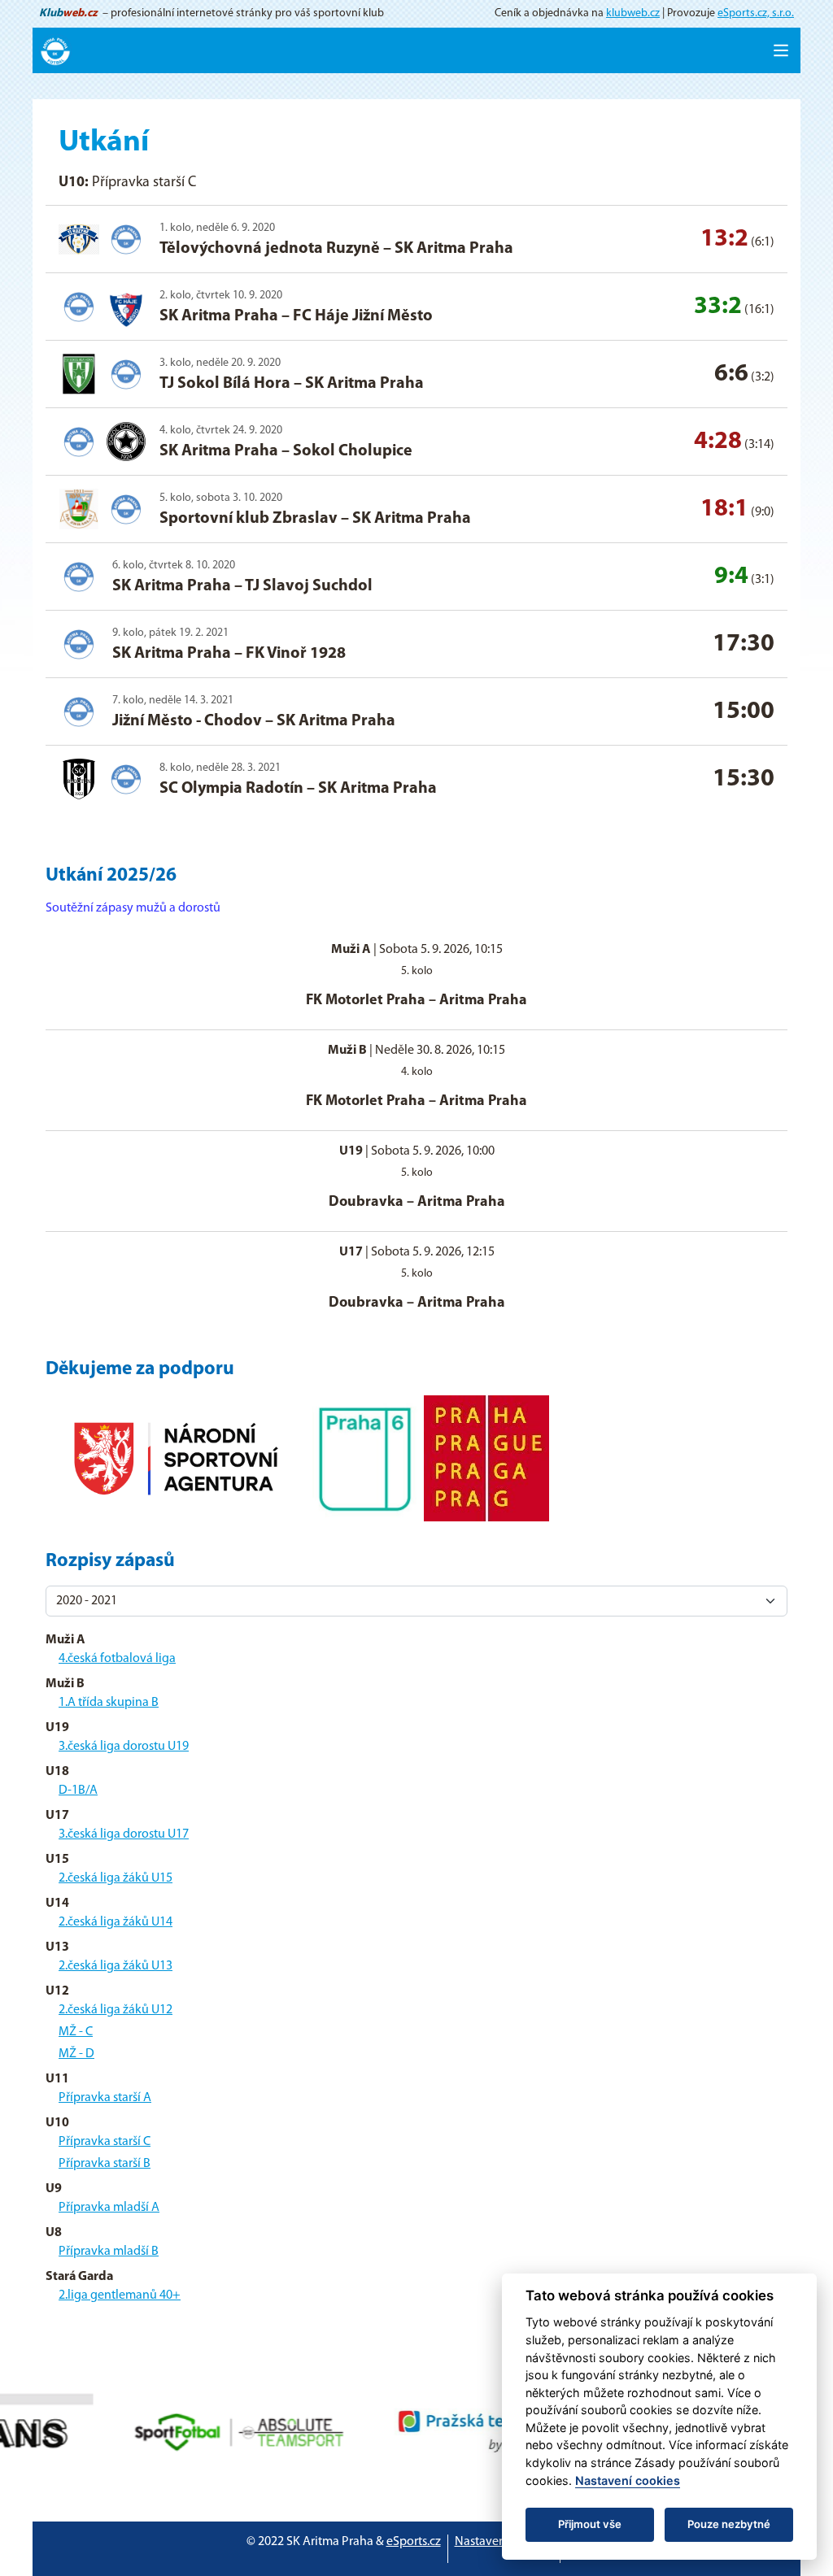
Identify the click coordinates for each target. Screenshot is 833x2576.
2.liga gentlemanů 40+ (120, 2295)
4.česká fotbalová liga (117, 1659)
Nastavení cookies (504, 2542)
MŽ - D (76, 2054)
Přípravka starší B (105, 2164)
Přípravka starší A (105, 2098)
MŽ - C (76, 2032)
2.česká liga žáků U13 (116, 1966)
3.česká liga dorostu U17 (124, 1834)
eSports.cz (414, 2542)
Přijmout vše (590, 2524)
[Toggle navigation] (781, 50)
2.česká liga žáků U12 (116, 2010)
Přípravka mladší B (109, 2252)
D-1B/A (78, 1791)
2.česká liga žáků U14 (116, 1922)
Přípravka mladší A (109, 2208)
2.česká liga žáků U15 (116, 1878)
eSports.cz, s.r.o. (756, 13)
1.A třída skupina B (109, 1703)
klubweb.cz (633, 13)
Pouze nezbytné (729, 2524)
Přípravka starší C (105, 2142)
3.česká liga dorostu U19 (124, 1747)
